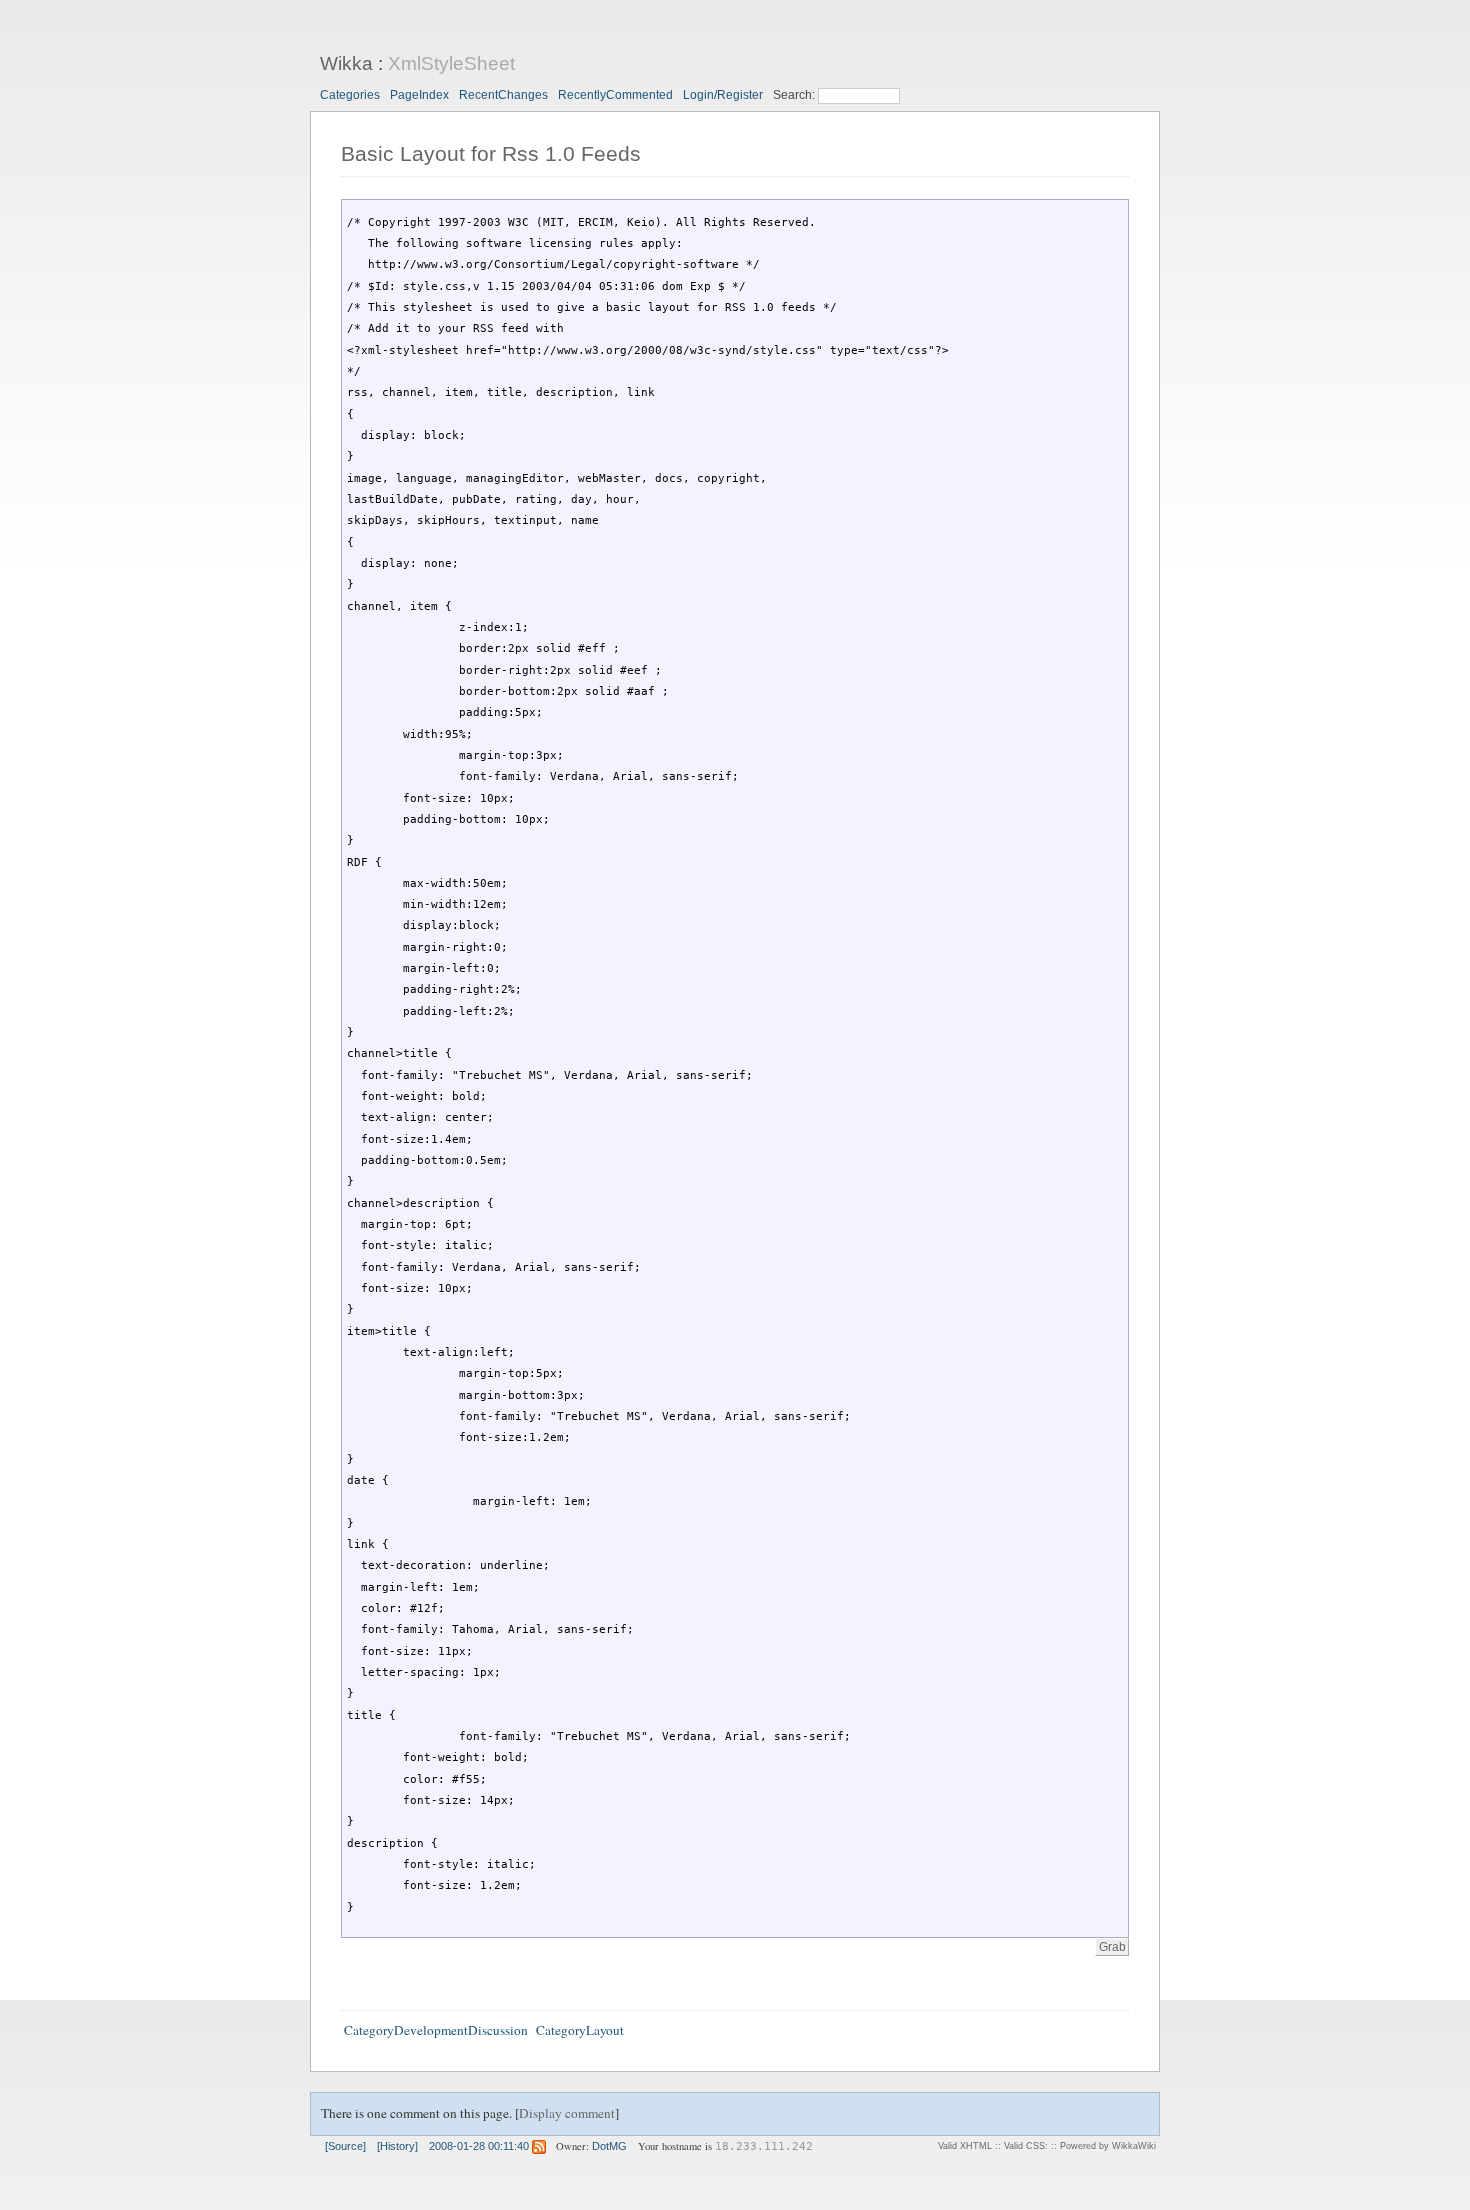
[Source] (345, 2146)
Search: (795, 95)
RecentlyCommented (615, 95)
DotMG (609, 2146)
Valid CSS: (1026, 2146)
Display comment (567, 2113)
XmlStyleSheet (451, 63)
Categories (350, 95)
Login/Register (723, 95)
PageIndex (419, 95)
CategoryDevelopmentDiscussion (436, 2030)
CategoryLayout (580, 2030)
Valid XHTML (965, 2146)
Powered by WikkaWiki (1108, 2146)
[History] (397, 2146)
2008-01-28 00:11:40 (479, 2146)
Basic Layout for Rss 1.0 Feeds (491, 154)
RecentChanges (503, 95)
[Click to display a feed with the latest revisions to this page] (539, 2146)
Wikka (346, 63)
